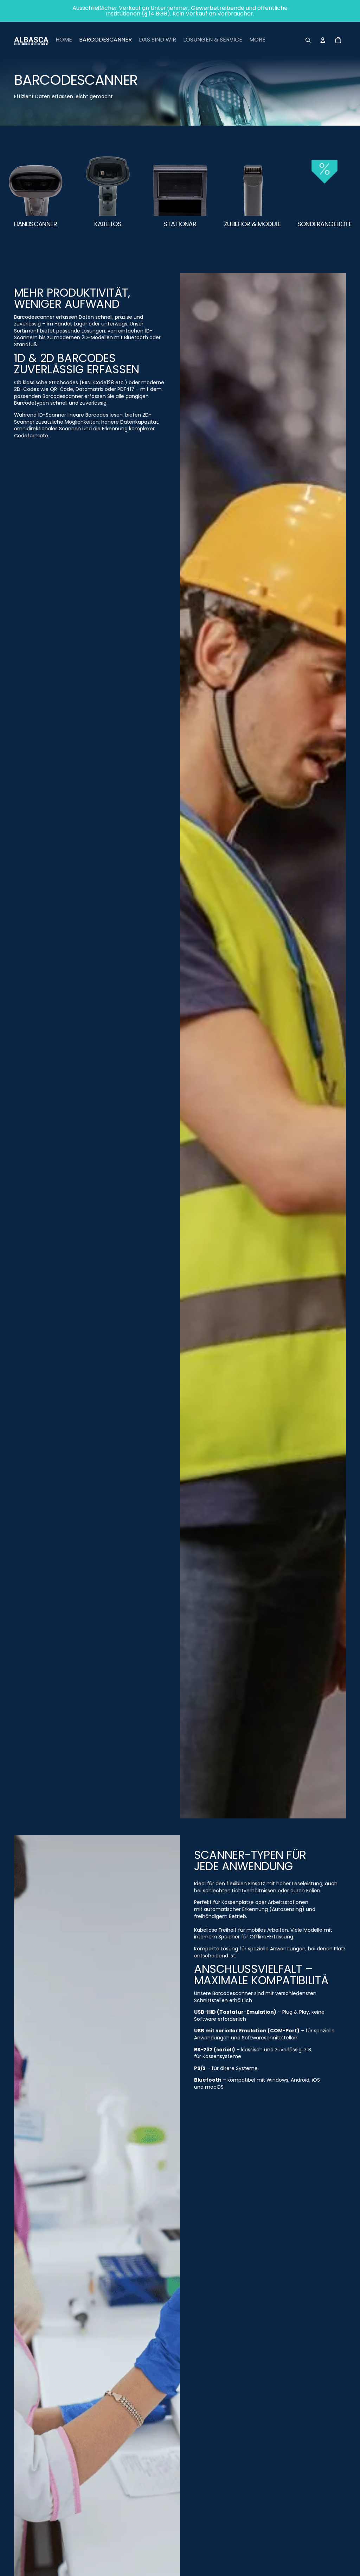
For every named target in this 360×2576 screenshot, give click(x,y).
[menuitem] (64, 40)
